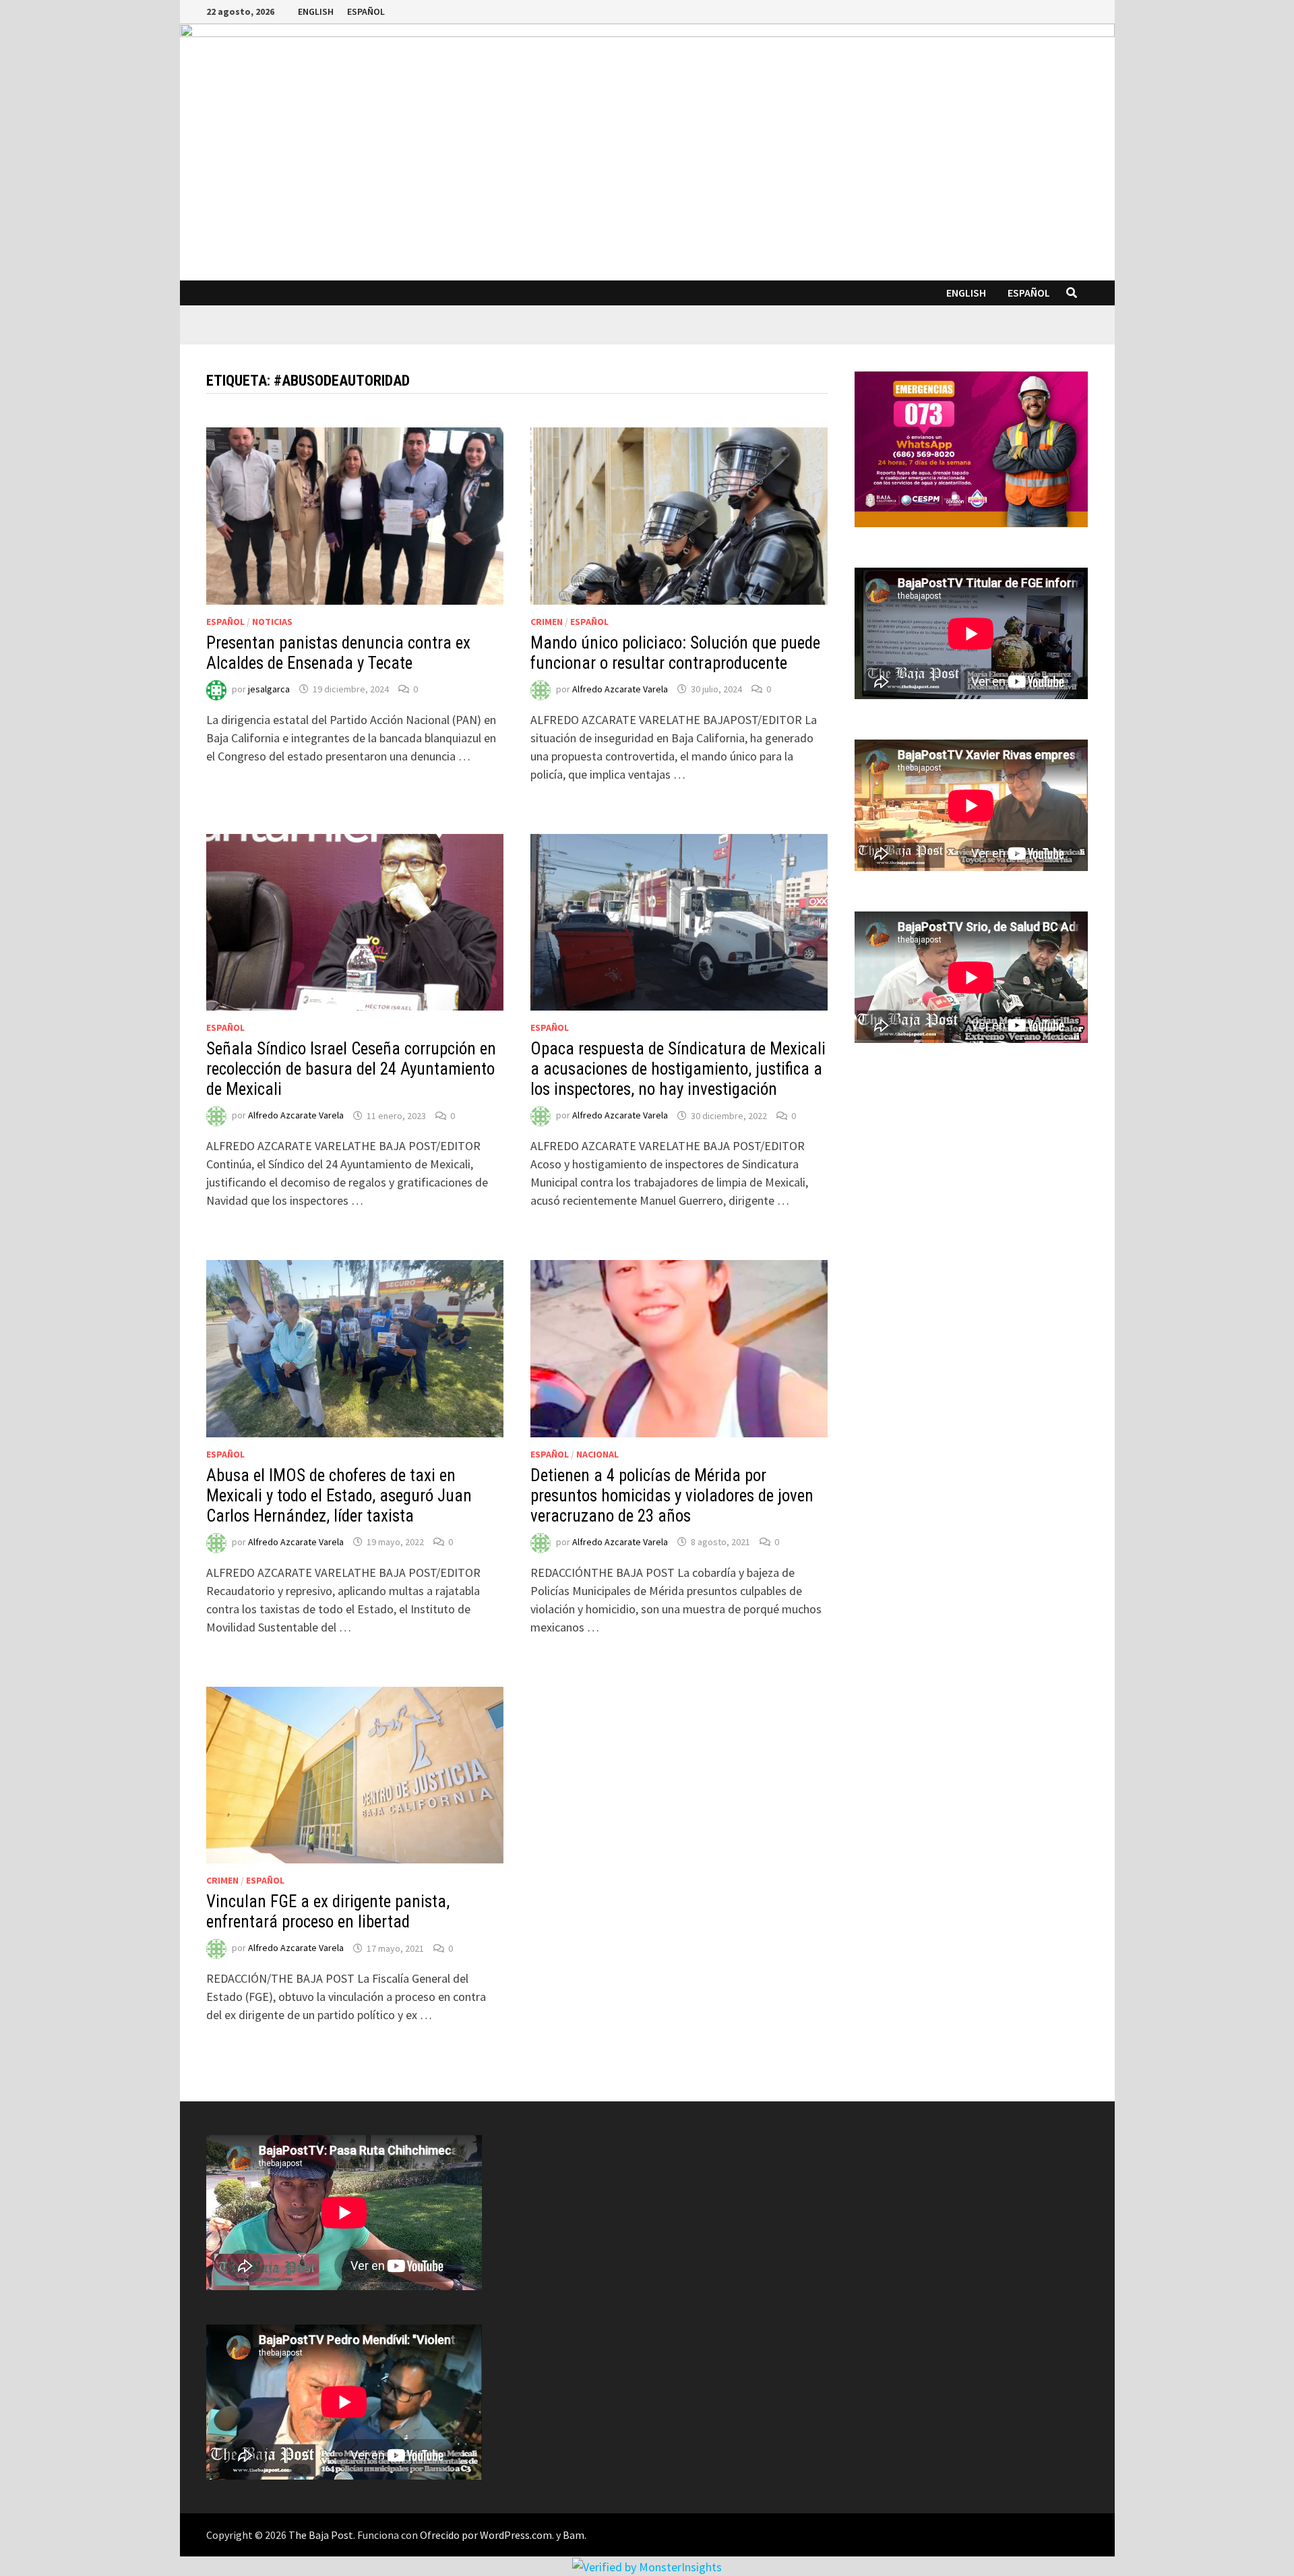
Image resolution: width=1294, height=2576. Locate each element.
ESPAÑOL (366, 11)
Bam (574, 2535)
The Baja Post (321, 2535)
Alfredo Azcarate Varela (620, 689)
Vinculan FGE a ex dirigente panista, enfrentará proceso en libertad (328, 1912)
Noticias (272, 622)
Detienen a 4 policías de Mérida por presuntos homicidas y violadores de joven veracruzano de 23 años (672, 1496)
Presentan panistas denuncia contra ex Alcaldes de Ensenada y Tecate (338, 653)
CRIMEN (547, 622)
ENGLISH (316, 11)
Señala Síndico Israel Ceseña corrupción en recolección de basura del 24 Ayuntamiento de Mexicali (351, 1069)
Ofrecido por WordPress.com (486, 2535)
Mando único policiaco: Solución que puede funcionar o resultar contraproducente (675, 653)
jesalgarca (269, 689)
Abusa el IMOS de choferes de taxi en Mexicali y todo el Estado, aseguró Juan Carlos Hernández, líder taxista (339, 1496)
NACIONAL (597, 1454)
